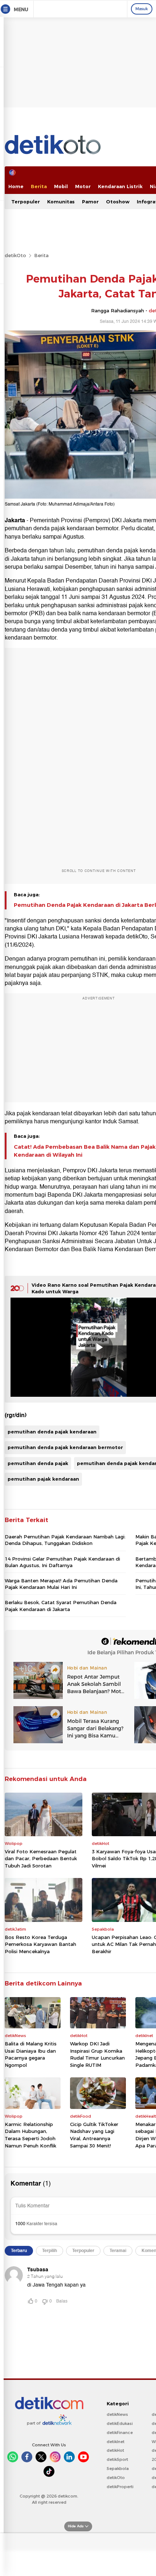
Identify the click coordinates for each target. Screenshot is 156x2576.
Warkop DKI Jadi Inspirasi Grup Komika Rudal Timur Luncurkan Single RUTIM (97, 2054)
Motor (83, 186)
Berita (39, 186)
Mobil (61, 186)
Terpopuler (26, 202)
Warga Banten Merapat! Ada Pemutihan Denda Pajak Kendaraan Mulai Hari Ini (61, 1584)
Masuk (142, 9)
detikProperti (120, 2487)
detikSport (117, 2459)
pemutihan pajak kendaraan (43, 1479)
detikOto (15, 255)
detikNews (117, 2414)
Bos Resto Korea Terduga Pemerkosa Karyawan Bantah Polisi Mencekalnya (40, 1944)
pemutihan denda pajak (38, 1463)
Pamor (90, 202)
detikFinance (120, 2433)
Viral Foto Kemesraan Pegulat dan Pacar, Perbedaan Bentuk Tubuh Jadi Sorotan (41, 1859)
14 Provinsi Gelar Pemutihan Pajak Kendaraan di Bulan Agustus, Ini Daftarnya (62, 1562)
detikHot (115, 2450)
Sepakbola (118, 2469)
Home (16, 186)
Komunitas (61, 202)
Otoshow (118, 202)
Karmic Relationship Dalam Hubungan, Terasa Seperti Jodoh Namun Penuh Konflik (30, 2135)
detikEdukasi (120, 2423)
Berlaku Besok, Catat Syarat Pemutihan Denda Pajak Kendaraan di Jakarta (61, 1606)
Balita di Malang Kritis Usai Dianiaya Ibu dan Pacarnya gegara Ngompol (31, 2054)
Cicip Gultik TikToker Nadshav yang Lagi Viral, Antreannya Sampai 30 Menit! (94, 2135)
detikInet (116, 2442)
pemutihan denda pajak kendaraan (52, 1432)
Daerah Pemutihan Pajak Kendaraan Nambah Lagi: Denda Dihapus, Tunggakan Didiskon (65, 1540)
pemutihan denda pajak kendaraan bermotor (65, 1447)
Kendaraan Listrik (120, 186)
